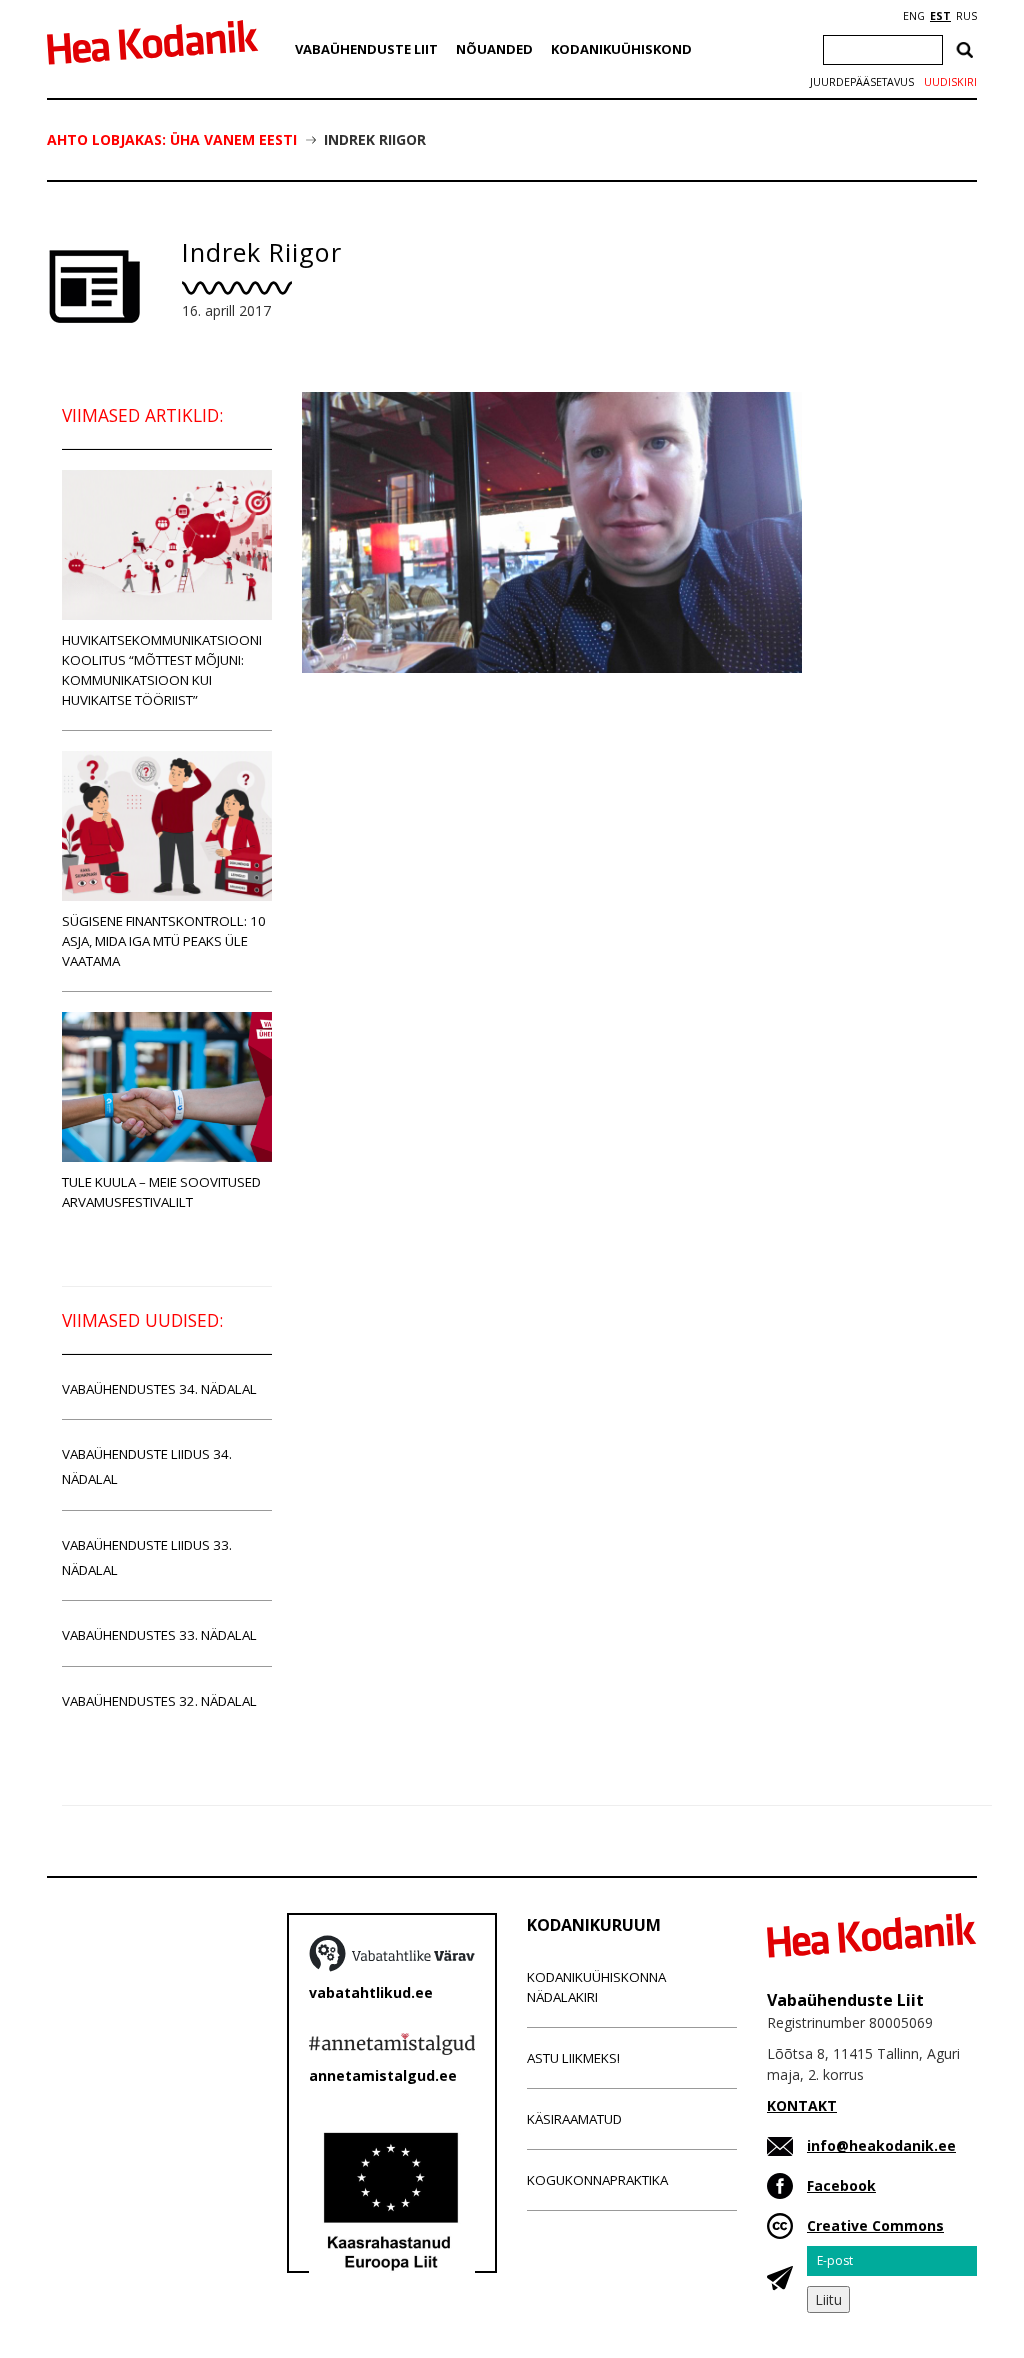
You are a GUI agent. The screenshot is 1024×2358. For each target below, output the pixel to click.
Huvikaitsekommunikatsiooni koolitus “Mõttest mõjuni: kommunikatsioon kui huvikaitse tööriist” (162, 670)
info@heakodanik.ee (881, 2145)
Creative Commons (875, 2225)
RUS (966, 16)
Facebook (841, 2185)
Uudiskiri (950, 82)
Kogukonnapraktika (597, 2180)
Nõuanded (494, 49)
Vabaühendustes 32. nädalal (159, 1701)
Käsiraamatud (574, 2119)
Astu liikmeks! (573, 2058)
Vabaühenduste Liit (366, 49)
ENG (914, 16)
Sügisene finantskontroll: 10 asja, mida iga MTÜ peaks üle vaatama (164, 941)
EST (940, 16)
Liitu (828, 2299)
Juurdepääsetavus (862, 82)
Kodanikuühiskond (621, 49)
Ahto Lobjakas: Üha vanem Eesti (172, 139)
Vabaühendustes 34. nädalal (159, 1389)
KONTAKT (802, 2105)
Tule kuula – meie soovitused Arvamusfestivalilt (161, 1192)
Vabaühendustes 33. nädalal (159, 1635)
